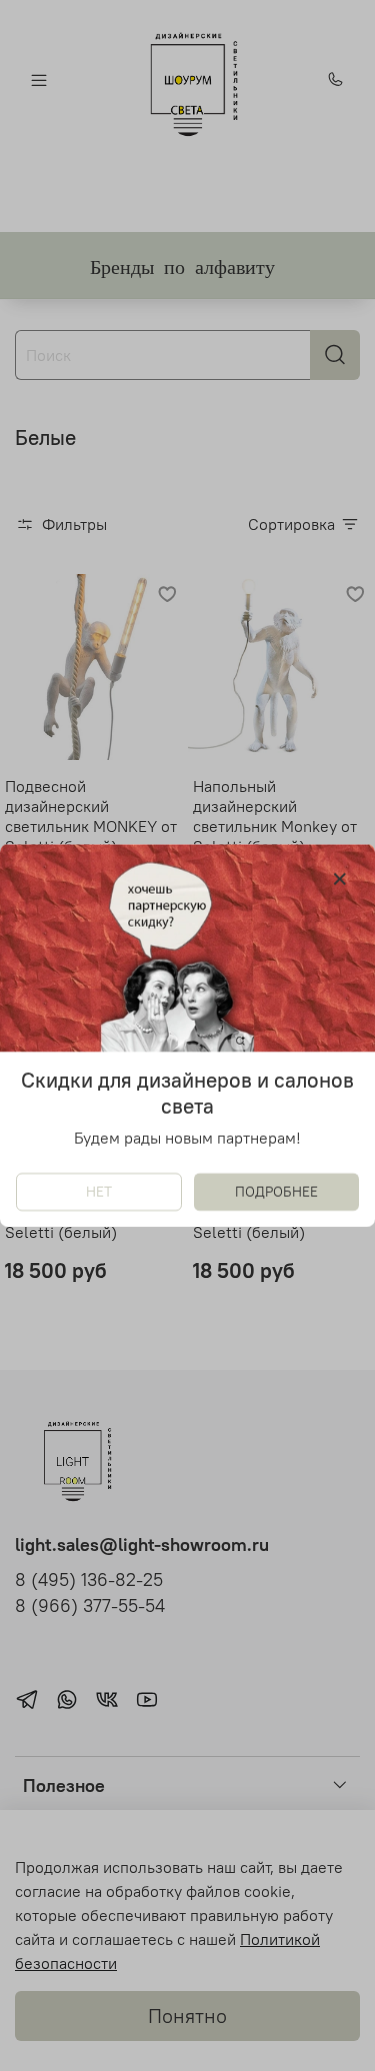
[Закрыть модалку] (340, 880)
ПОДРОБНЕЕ (276, 1192)
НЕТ (99, 1192)
